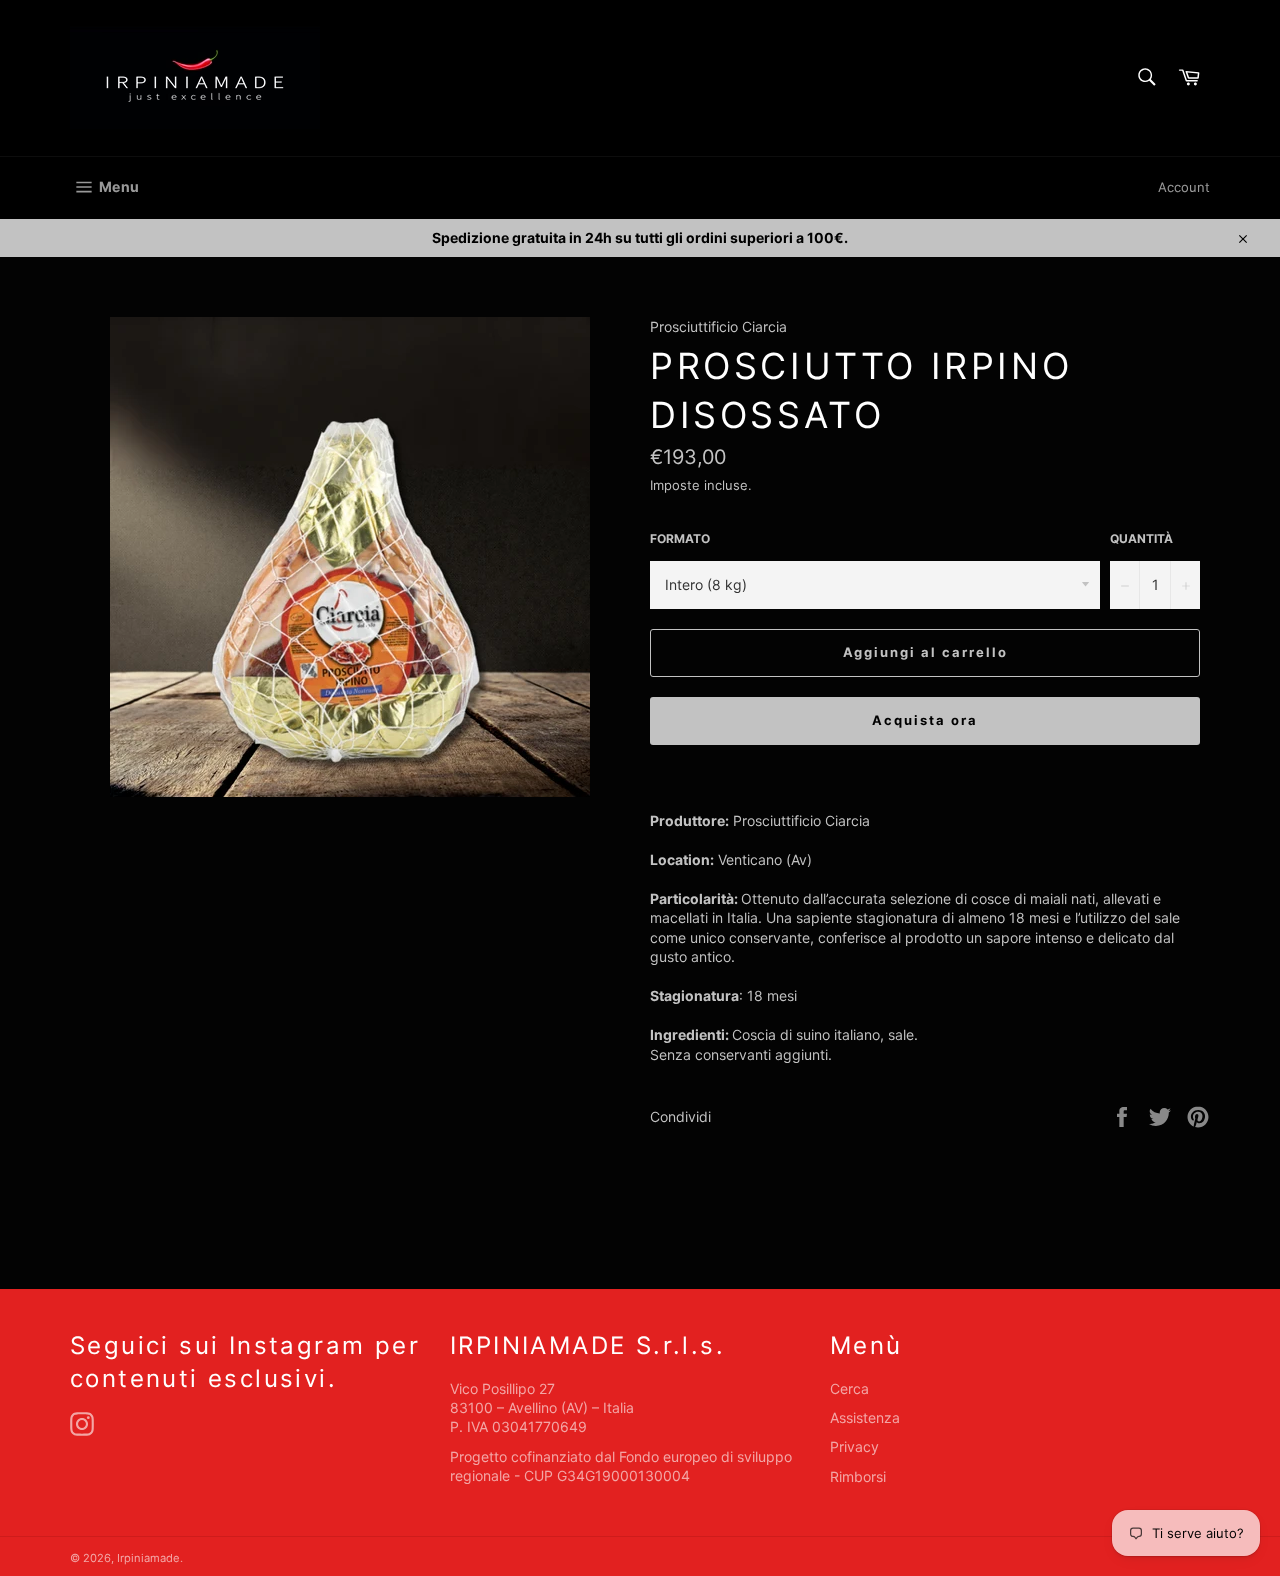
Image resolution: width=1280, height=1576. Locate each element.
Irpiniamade (148, 1558)
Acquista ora (924, 720)
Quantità (1141, 538)
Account (1184, 187)
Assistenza (865, 1417)
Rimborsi (858, 1476)
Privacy (854, 1446)
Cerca (849, 1388)
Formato (680, 538)
